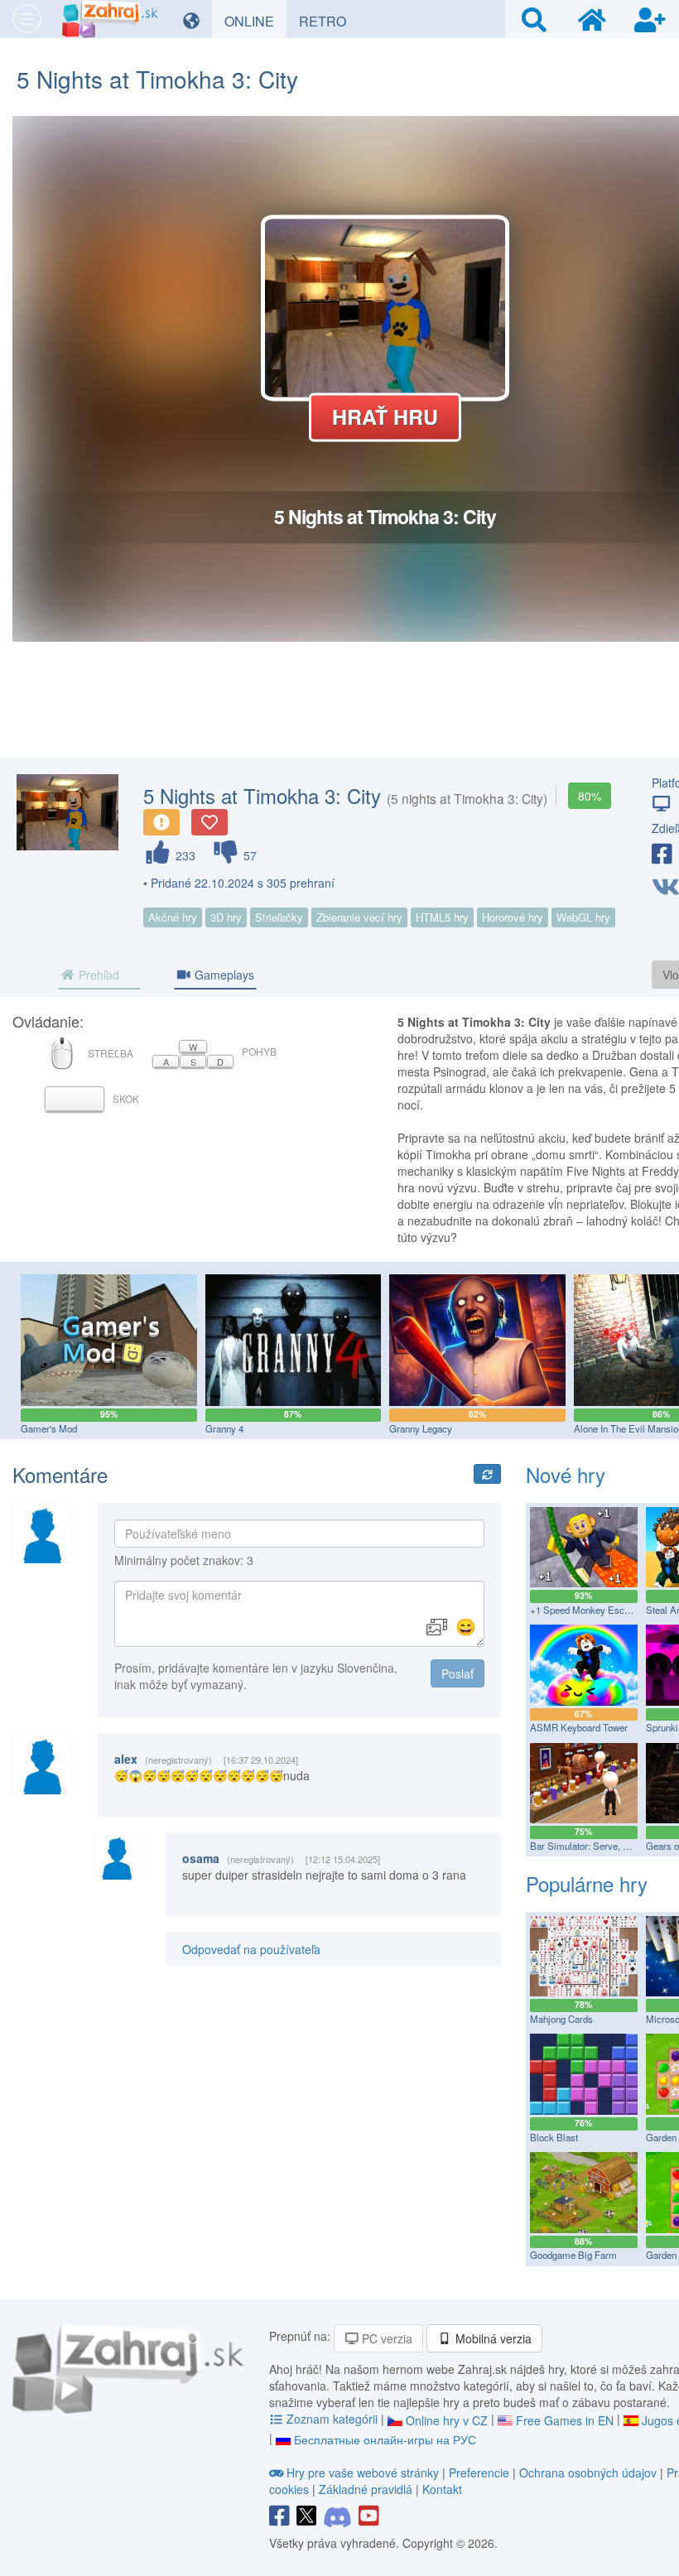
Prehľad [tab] (97, 975)
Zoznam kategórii (332, 2419)
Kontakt (442, 2489)
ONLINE (255, 21)
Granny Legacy (421, 1428)
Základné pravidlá (366, 2489)
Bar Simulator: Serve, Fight (587, 1846)
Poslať (457, 1673)
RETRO (329, 21)
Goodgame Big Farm (573, 2255)
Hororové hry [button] (513, 917)
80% (590, 796)
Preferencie (481, 2472)
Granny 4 (224, 1428)
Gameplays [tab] (223, 975)
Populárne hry (587, 1883)
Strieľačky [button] (279, 917)
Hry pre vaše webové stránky (363, 2472)
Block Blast (554, 2137)
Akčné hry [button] (173, 917)
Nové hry (566, 1474)
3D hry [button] (226, 917)
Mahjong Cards (561, 2019)
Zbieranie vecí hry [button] (359, 917)
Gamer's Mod (49, 1428)
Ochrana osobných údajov (588, 2472)
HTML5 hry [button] (442, 917)
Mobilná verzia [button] (492, 2338)
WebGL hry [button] (583, 917)
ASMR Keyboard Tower (579, 1727)
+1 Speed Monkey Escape (585, 1610)
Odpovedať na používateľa (251, 1949)
